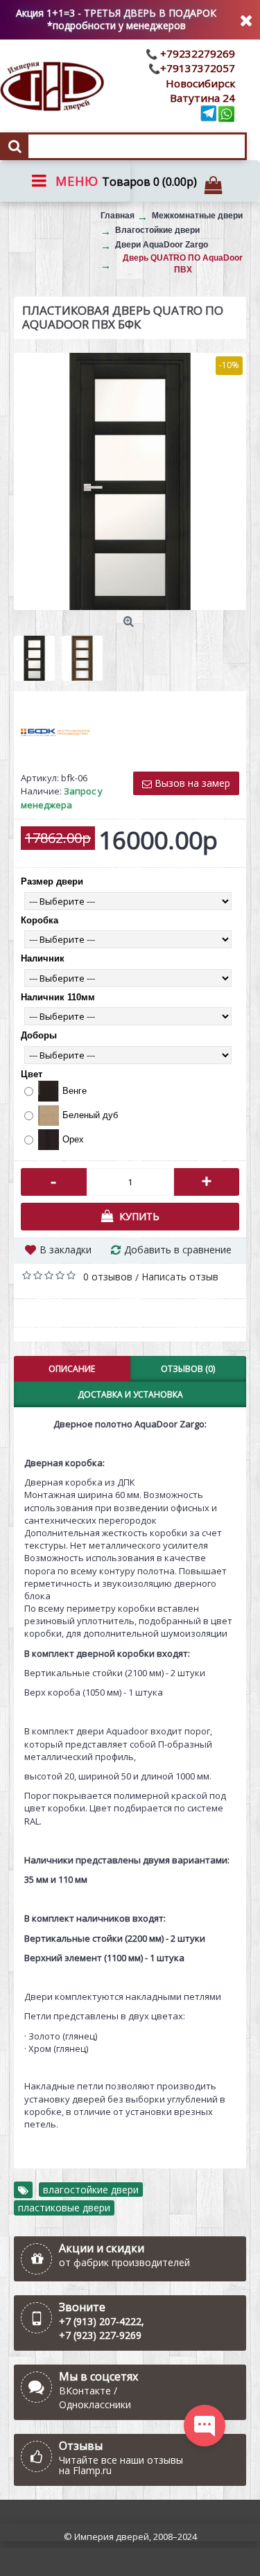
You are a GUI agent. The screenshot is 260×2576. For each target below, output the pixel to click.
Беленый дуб (90, 1115)
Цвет (32, 1074)
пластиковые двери (64, 2208)
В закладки (66, 1250)
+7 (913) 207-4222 (100, 2321)
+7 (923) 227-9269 (100, 2335)
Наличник (43, 958)
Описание (72, 1369)
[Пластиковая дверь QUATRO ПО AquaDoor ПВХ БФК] (130, 481)
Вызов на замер (191, 783)
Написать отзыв (180, 1277)
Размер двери (52, 881)
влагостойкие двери (91, 2190)
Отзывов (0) (188, 1369)
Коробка (40, 920)
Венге (75, 1091)
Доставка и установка (130, 1394)
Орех (73, 1139)
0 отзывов (108, 1277)
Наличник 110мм (58, 997)
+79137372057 (198, 68)
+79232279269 (196, 53)
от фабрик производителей (124, 2262)
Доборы (39, 1035)
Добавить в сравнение (178, 1250)
